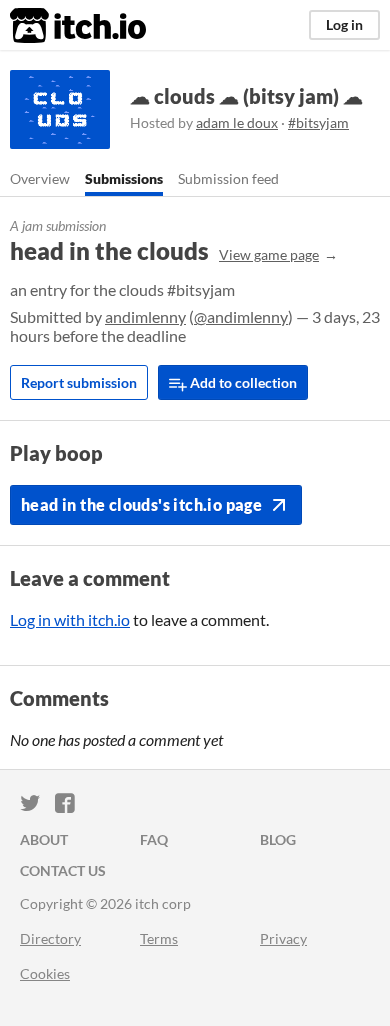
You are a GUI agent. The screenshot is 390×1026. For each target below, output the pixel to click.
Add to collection (242, 382)
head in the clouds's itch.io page (141, 504)
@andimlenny (241, 316)
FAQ (154, 839)
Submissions (124, 178)
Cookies (45, 973)
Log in (344, 24)
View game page (269, 254)
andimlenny (145, 316)
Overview (40, 178)
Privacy (283, 938)
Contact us (63, 870)
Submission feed (228, 178)
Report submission (79, 382)
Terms (159, 938)
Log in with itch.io (70, 619)
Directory (50, 938)
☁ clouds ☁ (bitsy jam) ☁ (246, 96)
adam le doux (237, 122)
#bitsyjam (318, 122)
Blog (278, 839)
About (44, 839)
